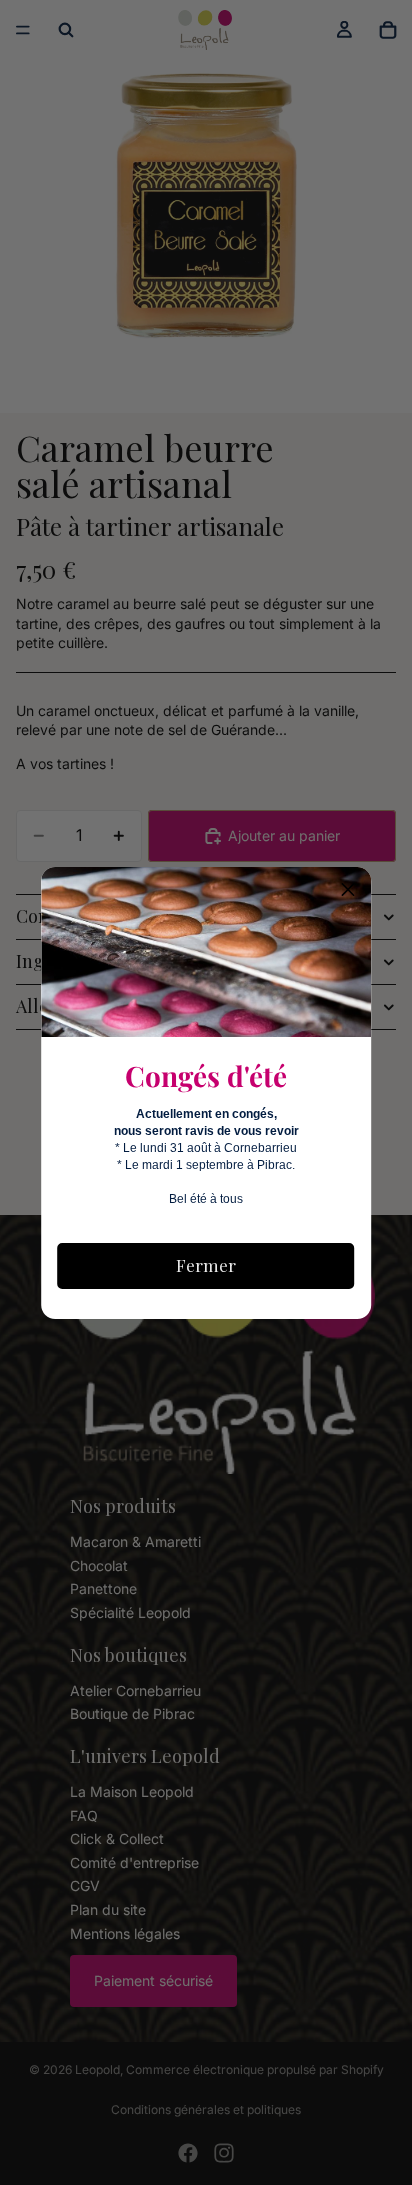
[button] (348, 890)
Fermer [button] (206, 1265)
